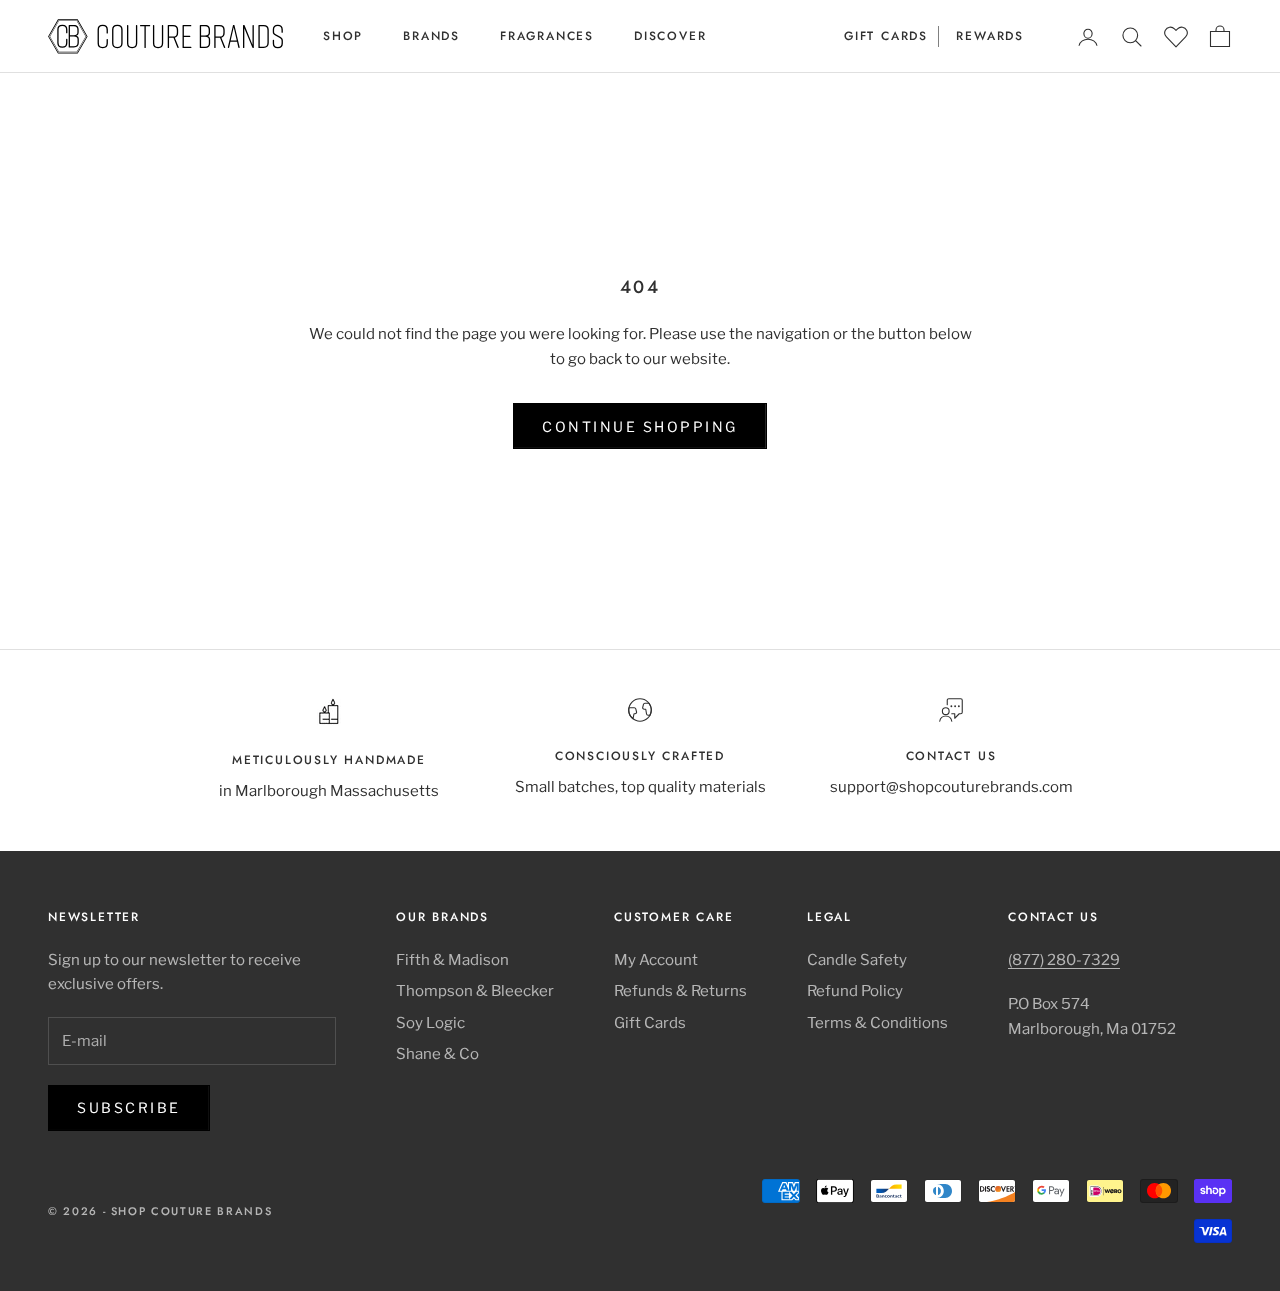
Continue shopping (640, 426)
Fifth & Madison (452, 960)
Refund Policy (855, 991)
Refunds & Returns (680, 991)
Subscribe (129, 1107)
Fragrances (547, 36)
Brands (431, 36)
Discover (670, 36)
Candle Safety (857, 960)
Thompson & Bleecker (475, 991)
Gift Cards (886, 36)
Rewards (990, 36)
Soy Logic (430, 1023)
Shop (343, 36)
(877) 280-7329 (1064, 960)
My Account (656, 960)
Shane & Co (437, 1054)
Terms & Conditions (877, 1023)
